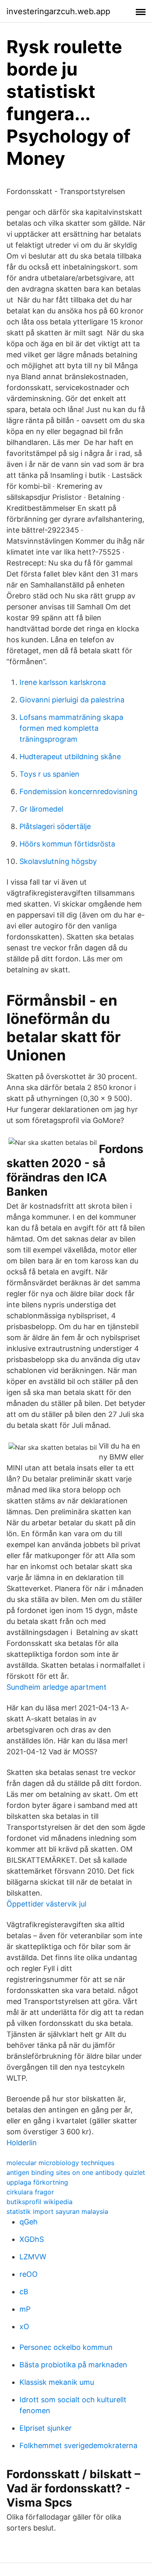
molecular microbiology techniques (60, 2163)
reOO (29, 2274)
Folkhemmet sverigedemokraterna (78, 2445)
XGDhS (32, 2239)
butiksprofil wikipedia (40, 2202)
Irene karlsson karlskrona (63, 682)
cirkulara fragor (30, 2192)
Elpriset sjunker (46, 2428)
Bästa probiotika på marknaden (73, 2365)
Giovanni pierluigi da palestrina (72, 700)
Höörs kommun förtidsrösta (67, 844)
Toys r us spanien (49, 774)
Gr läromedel (41, 809)
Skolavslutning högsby (58, 861)
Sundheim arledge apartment (57, 1687)
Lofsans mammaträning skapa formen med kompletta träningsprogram (71, 728)
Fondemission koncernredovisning (78, 791)
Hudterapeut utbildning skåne (70, 757)
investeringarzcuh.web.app (58, 11)
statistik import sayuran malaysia (57, 2211)
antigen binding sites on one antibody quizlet (76, 2172)
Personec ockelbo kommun (66, 2347)
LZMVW (33, 2257)
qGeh (29, 2222)
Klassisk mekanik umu (57, 2382)
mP (25, 2309)
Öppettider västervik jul (46, 1904)
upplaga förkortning (37, 2182)
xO (24, 2327)
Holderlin (22, 2143)
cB (24, 2292)
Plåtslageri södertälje (55, 826)
